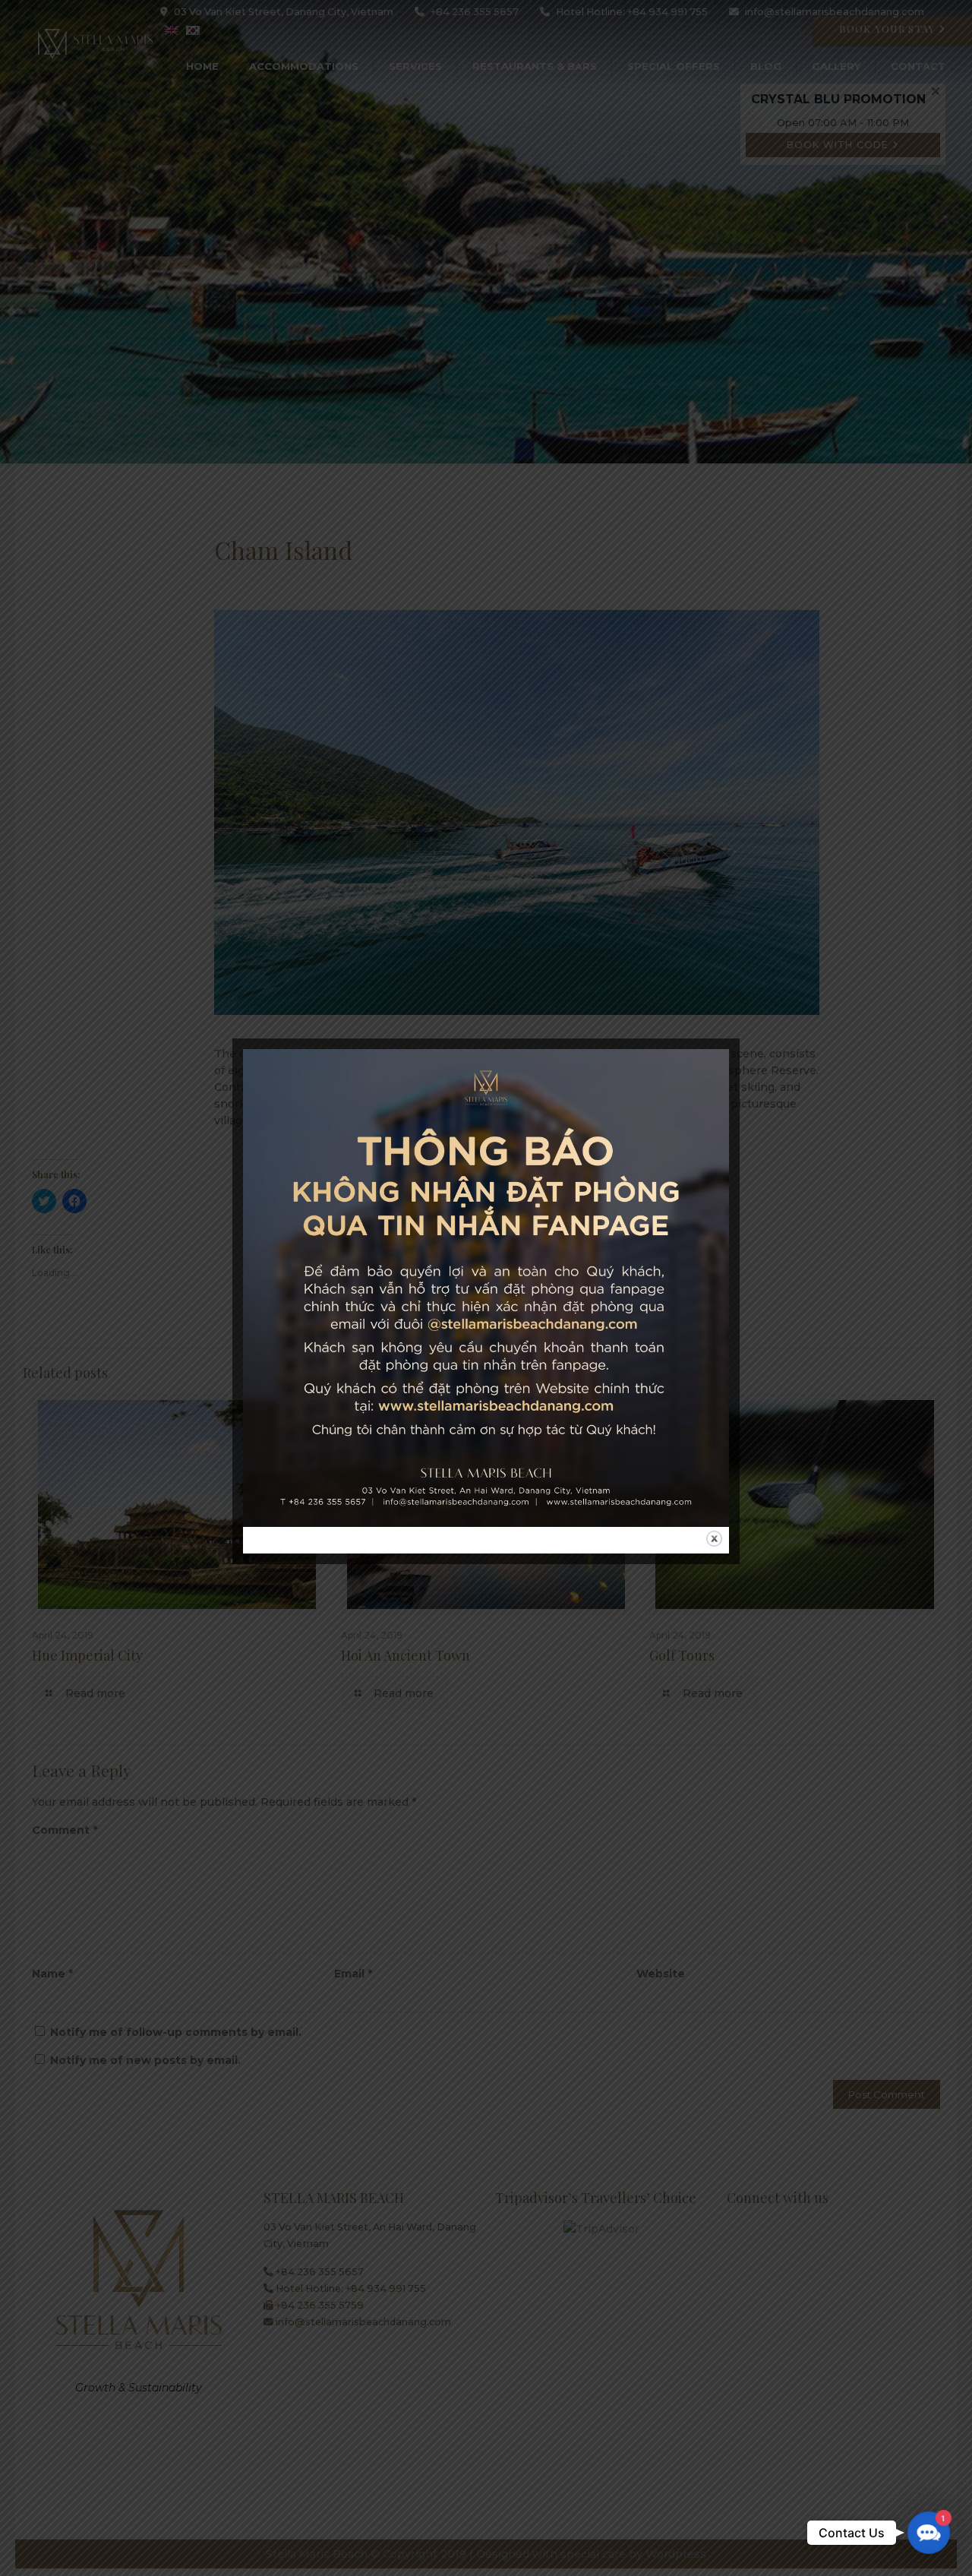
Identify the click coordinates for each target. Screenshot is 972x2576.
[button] (929, 2533)
